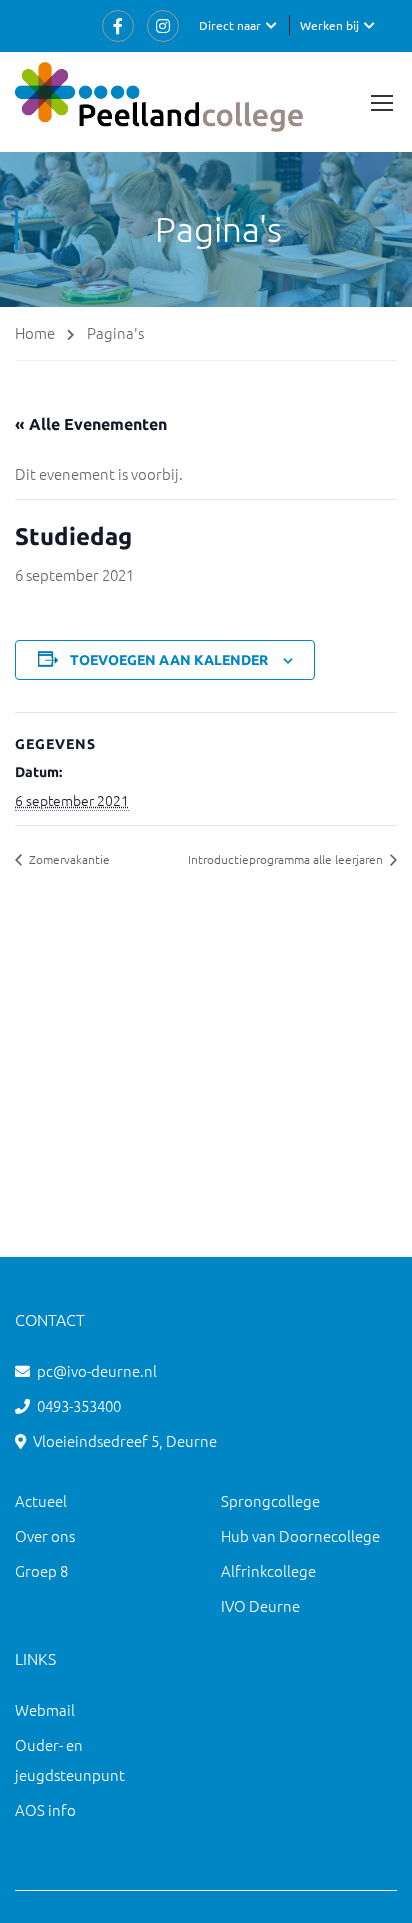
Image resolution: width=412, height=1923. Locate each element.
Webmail (45, 1709)
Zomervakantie (68, 859)
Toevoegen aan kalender (169, 660)
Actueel (41, 1500)
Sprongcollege (270, 1500)
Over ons (45, 1535)
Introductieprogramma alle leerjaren (287, 859)
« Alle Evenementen (91, 424)
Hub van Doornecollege (300, 1535)
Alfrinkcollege (268, 1570)
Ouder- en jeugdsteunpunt (70, 1759)
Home (35, 332)
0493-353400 (79, 1405)
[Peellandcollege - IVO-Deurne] (159, 102)
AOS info (45, 1809)
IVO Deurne (260, 1605)
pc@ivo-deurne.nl (97, 1370)
